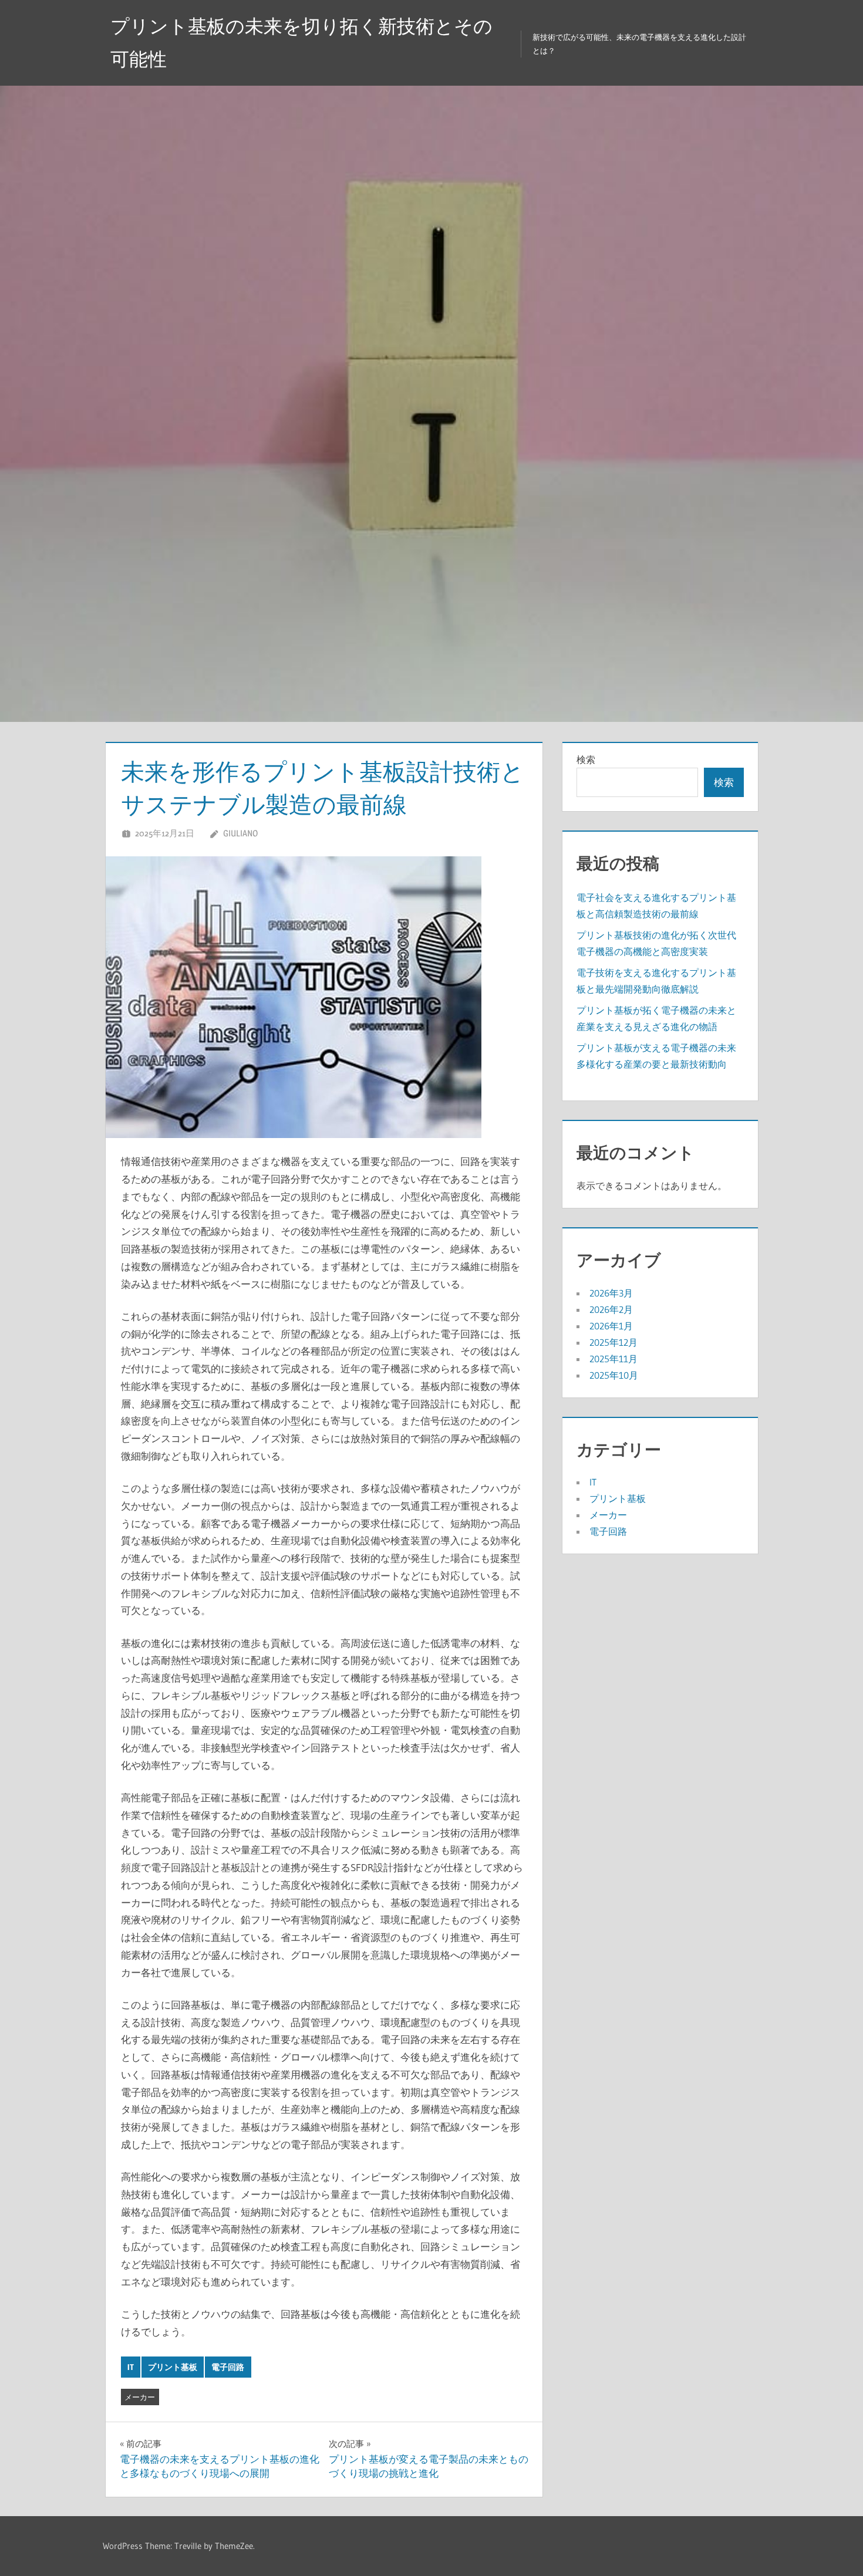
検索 (586, 759)
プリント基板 (173, 2367)
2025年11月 (613, 1359)
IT (131, 2367)
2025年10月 (614, 1375)
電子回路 (228, 2367)
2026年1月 (611, 1326)
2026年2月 (611, 1309)
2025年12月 (613, 1342)
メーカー (140, 2397)
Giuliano (240, 833)
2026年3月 (611, 1293)
